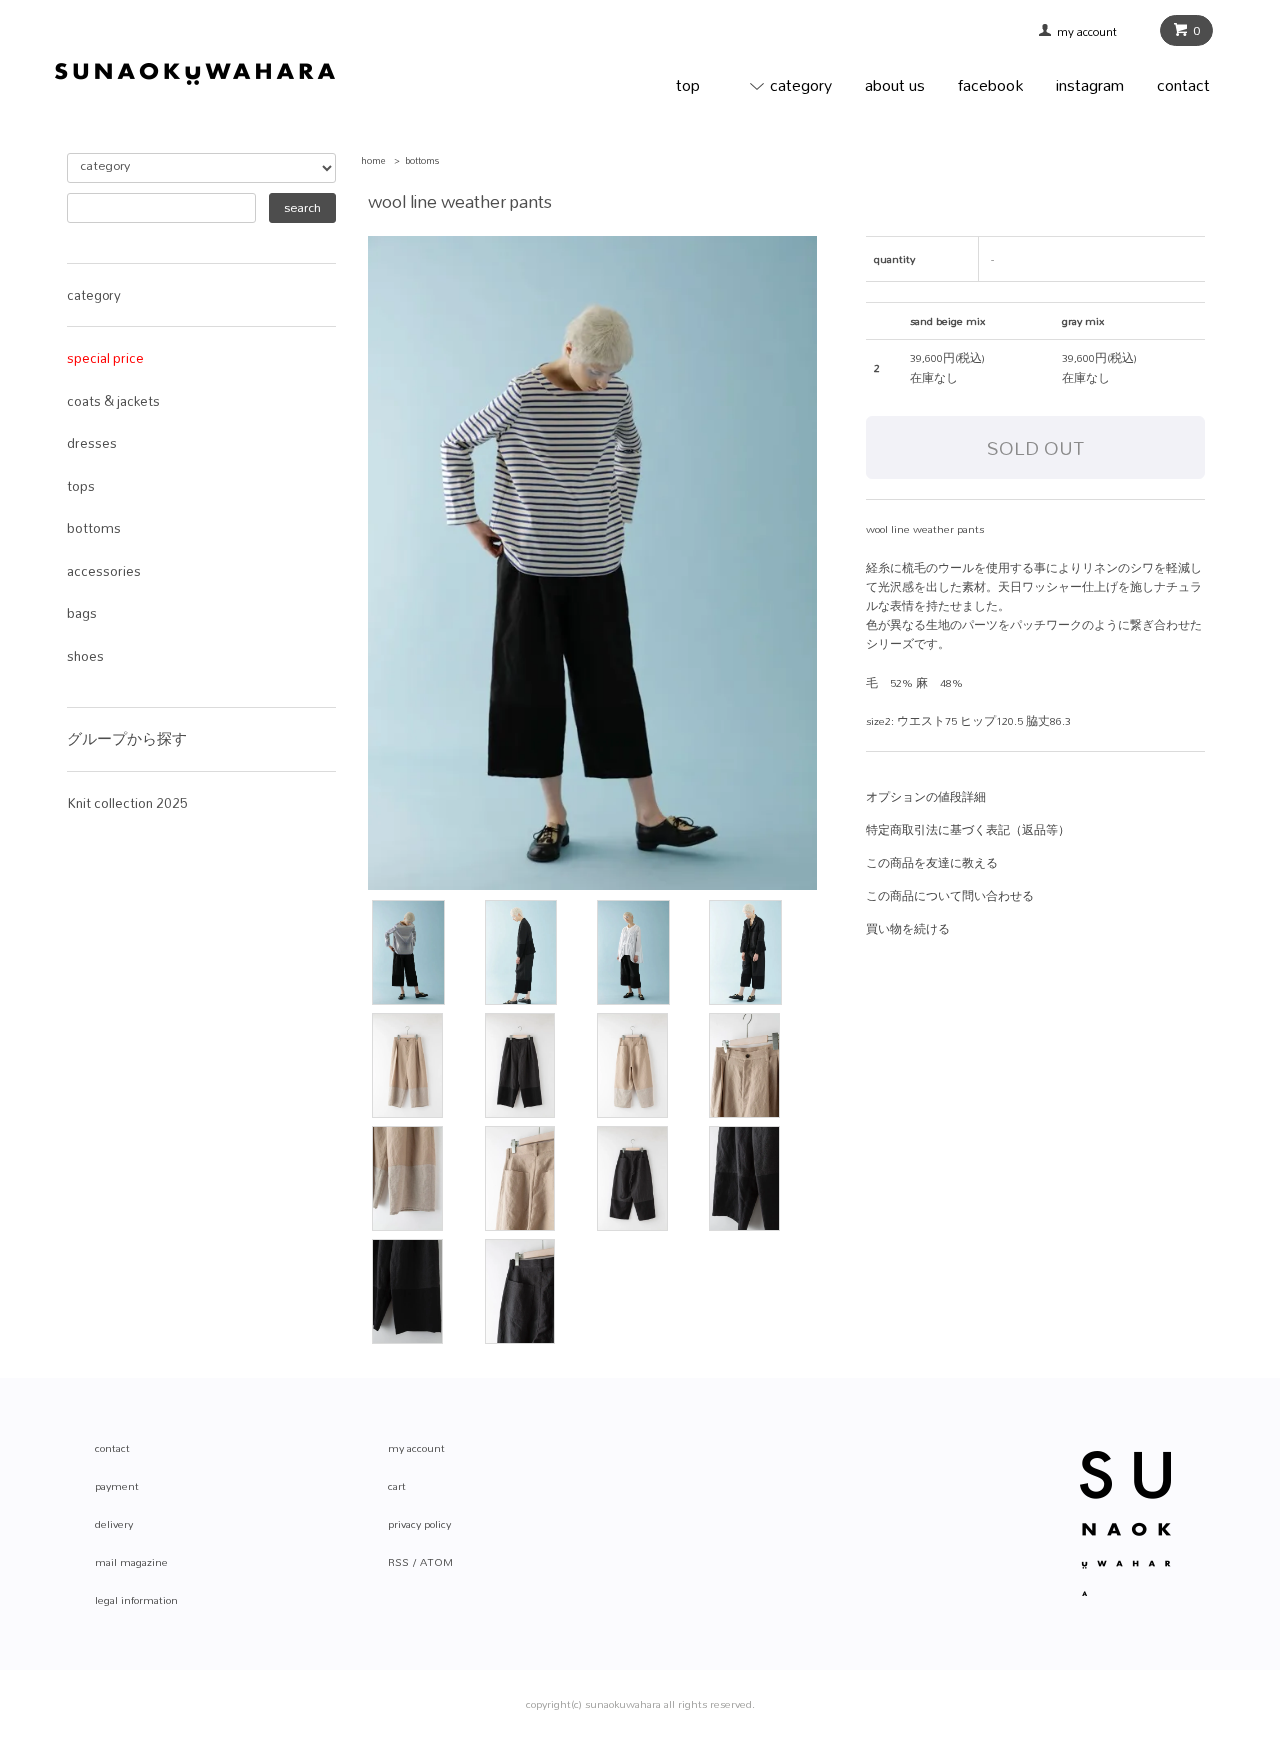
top (688, 84)
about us (895, 84)
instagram (1090, 84)
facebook (990, 84)
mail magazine (131, 1562)
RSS (398, 1562)
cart (397, 1486)
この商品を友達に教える (932, 863)
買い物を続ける (908, 929)
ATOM (436, 1562)
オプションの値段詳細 (926, 797)
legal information (136, 1600)
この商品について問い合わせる (950, 896)
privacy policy (419, 1524)
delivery (114, 1524)
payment (117, 1486)
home (373, 160)
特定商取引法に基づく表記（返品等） (968, 830)
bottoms (422, 160)
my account (1093, 32)
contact (1183, 84)
